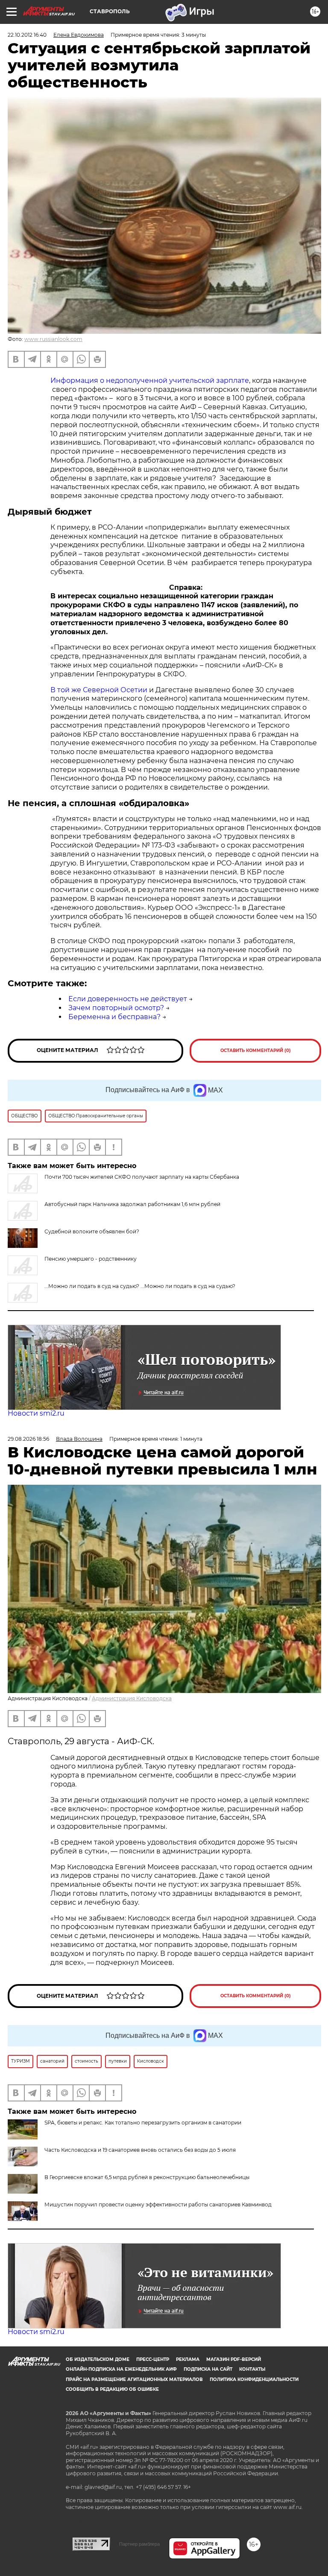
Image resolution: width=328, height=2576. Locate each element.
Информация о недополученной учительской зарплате (150, 380)
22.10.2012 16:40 (27, 35)
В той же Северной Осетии (99, 690)
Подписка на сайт (208, 2369)
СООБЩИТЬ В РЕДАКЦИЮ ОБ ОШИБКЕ (112, 2389)
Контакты (252, 2369)
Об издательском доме (98, 2359)
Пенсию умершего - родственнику (91, 1259)
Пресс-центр (153, 2359)
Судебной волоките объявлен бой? (92, 1231)
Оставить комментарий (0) (256, 1051)
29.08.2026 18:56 (28, 1439)
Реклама (188, 2359)
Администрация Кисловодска (132, 1698)
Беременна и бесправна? (114, 1017)
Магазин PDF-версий (234, 2359)
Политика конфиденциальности (254, 2379)
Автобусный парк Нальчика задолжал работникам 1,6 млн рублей (132, 1204)
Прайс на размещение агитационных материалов (134, 2379)
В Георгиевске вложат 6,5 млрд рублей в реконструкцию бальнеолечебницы (147, 2177)
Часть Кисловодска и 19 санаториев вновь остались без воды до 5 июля (140, 2150)
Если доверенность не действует (128, 999)
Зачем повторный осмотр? (116, 1008)
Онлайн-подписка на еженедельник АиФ (121, 2369)
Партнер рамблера (139, 2544)
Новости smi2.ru (36, 1413)
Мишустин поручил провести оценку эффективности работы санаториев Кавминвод (158, 2204)
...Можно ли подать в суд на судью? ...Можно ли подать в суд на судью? (140, 1286)
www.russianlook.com (53, 339)
